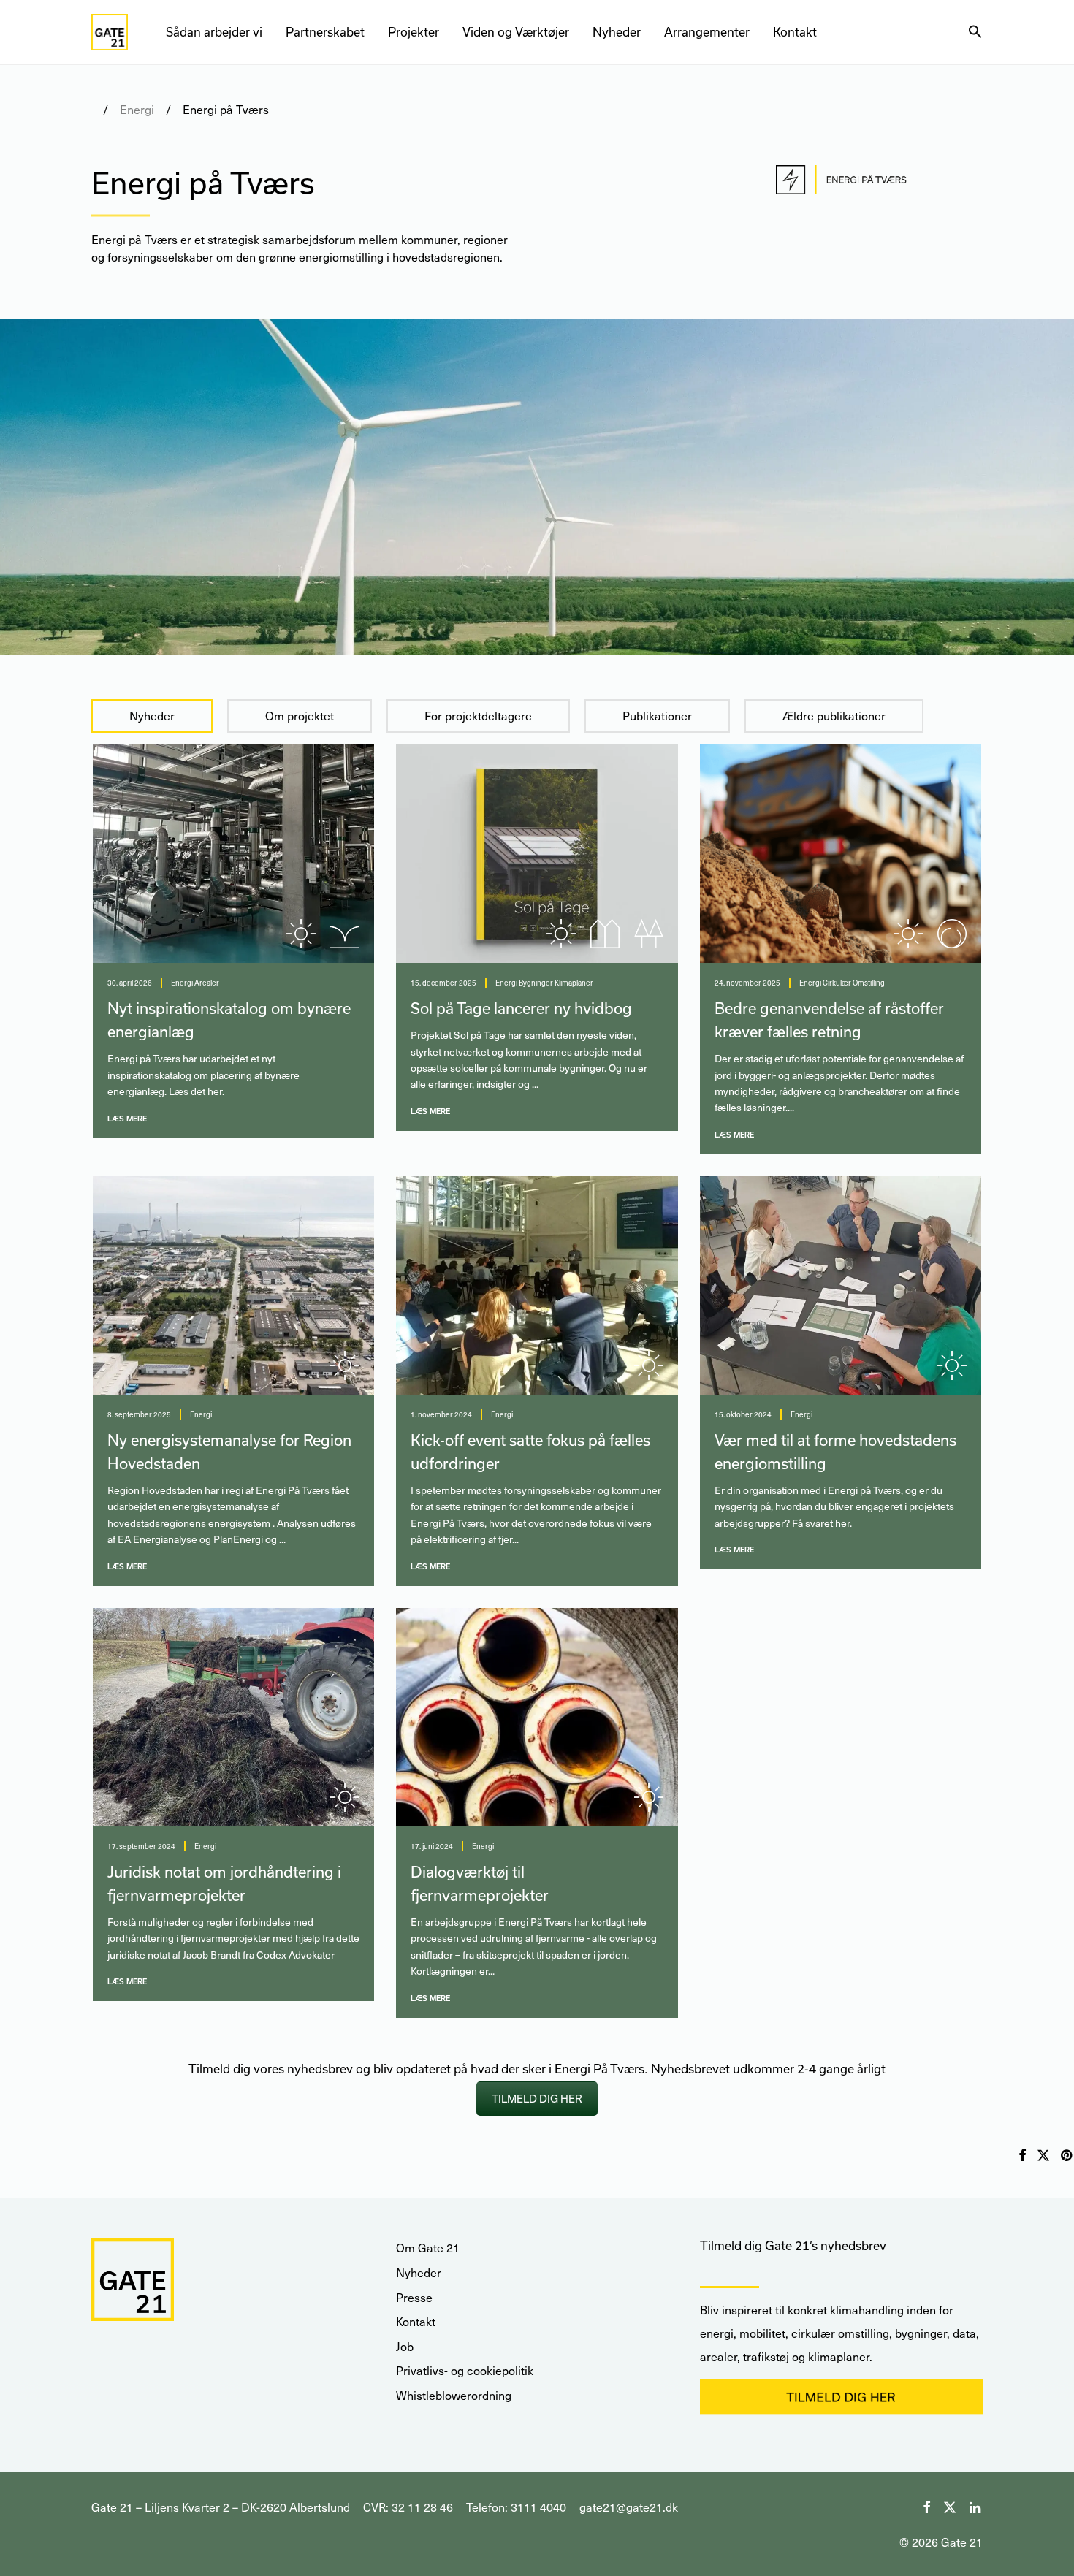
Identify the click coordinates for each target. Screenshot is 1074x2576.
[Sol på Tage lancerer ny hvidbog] (537, 854)
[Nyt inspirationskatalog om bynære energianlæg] (233, 854)
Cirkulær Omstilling (854, 983)
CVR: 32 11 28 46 (408, 2507)
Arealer (207, 983)
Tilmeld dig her (537, 2099)
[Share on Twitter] (1043, 2156)
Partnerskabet (325, 32)
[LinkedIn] (976, 2505)
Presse (414, 2297)
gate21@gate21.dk (629, 2507)
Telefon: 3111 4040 (516, 2507)
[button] (975, 32)
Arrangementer (707, 32)
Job (405, 2346)
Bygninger (536, 983)
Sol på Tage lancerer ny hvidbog (521, 1008)
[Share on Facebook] (1022, 2156)
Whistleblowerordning (454, 2395)
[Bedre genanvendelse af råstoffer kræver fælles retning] (841, 854)
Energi (137, 109)
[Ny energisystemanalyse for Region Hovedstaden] (233, 1285)
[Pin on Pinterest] (1067, 2156)
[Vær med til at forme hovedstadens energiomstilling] (841, 1285)
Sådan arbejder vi (214, 32)
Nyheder (617, 32)
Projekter (414, 32)
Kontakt (795, 32)
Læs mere (127, 1119)
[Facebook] (926, 2505)
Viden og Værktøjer (516, 32)
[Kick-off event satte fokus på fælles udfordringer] (537, 1285)
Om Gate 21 (428, 2248)
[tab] (152, 716)
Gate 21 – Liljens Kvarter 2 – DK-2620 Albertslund (221, 2507)
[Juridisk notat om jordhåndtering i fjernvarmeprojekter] (233, 1717)
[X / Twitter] (950, 2505)
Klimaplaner (574, 983)
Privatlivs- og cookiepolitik (465, 2370)
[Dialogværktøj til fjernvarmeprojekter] (537, 1717)
